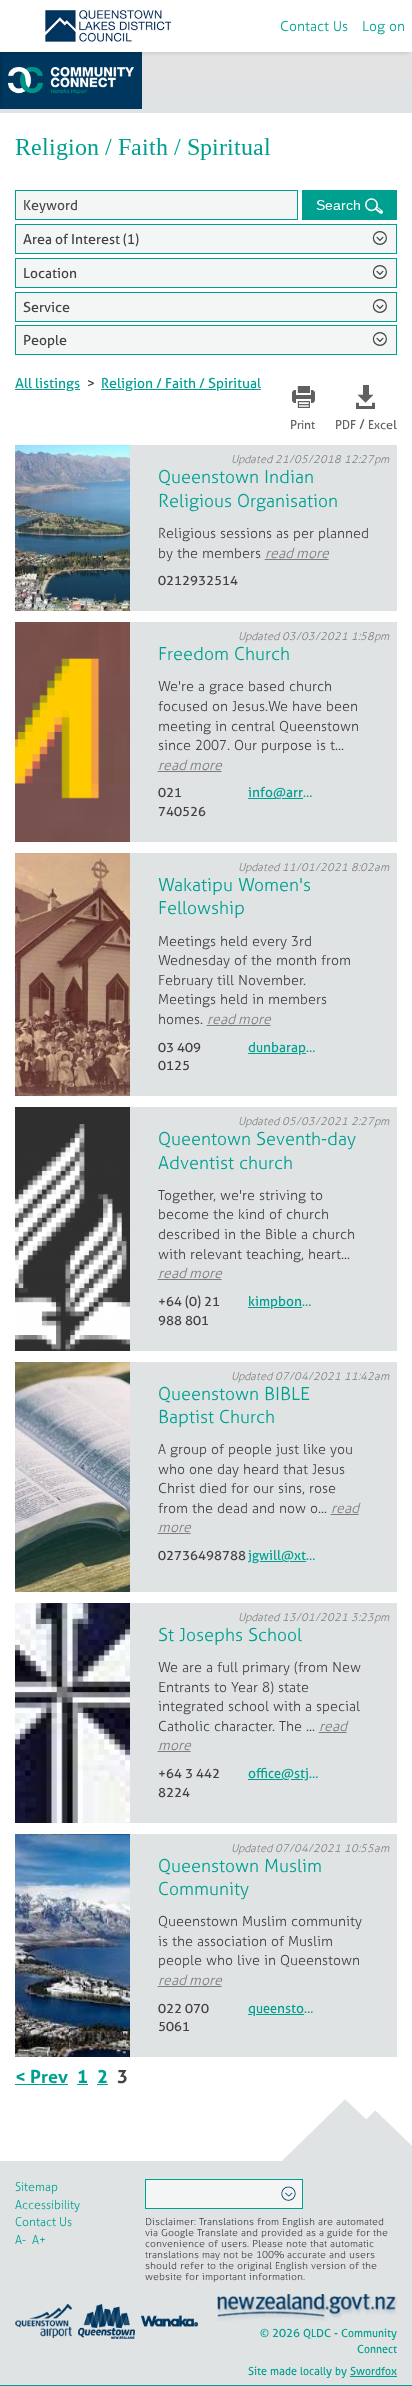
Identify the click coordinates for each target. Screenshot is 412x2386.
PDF (345, 425)
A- (20, 2240)
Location (50, 272)
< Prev (41, 2076)
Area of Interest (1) (81, 238)
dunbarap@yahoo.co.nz (283, 1047)
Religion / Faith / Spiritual (181, 382)
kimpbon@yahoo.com (283, 1301)
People (45, 339)
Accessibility (47, 2205)
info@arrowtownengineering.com (283, 792)
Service (46, 306)
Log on (383, 26)
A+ (39, 2240)
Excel (382, 425)
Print (302, 425)
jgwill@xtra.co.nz (283, 1555)
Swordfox (373, 2371)
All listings (47, 382)
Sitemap (36, 2187)
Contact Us (314, 26)
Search (340, 205)
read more (297, 552)
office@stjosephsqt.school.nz (283, 1773)
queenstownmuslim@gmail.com (283, 2008)
